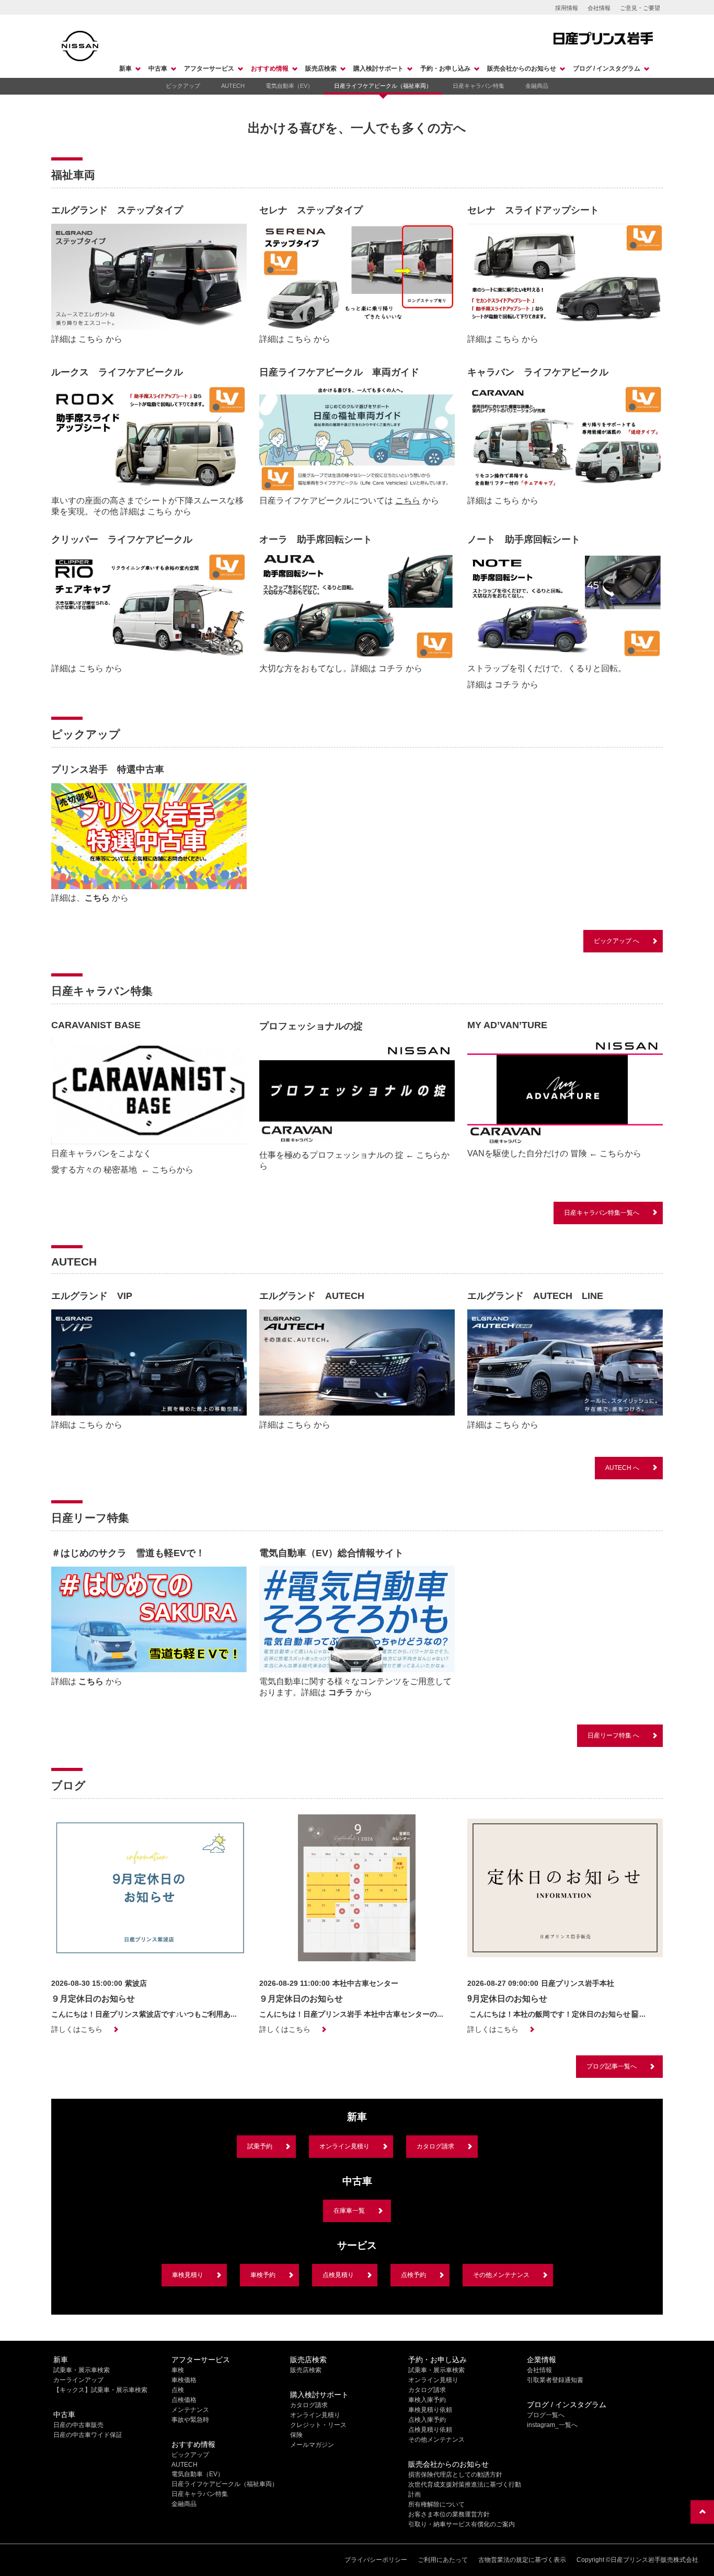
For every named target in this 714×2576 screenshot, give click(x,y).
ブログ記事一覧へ (612, 2066)
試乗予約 (260, 2146)
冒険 (579, 1153)
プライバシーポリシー (376, 2560)
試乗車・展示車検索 (82, 2370)
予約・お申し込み (445, 68)
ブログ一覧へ (546, 2415)
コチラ (391, 668)
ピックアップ (183, 86)
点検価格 (184, 2400)
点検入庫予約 (427, 2420)
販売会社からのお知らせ (522, 68)
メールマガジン (312, 2445)
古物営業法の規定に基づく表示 (522, 2560)
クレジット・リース (318, 2425)
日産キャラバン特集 (479, 86)
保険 (296, 2435)
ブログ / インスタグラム (607, 68)
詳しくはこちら (77, 2029)
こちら (91, 339)
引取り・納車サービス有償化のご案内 (462, 2524)
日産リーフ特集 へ (613, 1735)
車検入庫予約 (427, 2400)
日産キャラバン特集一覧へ (602, 1213)
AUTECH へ (622, 1468)
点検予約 (413, 2275)
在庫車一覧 (349, 2211)
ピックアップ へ (617, 941)
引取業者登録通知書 (555, 2380)
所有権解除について (436, 2504)
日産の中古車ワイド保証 (88, 2435)
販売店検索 (321, 68)
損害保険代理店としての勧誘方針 (455, 2475)
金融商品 (537, 86)
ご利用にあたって (443, 2560)
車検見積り (188, 2275)
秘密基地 (121, 1170)
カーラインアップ (78, 2380)
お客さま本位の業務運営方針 (449, 2514)
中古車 (158, 68)
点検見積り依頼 (430, 2430)
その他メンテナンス (501, 2275)
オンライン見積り (344, 2146)
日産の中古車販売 (78, 2425)
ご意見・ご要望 (640, 8)
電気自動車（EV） (289, 86)
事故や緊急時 (190, 2420)
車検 (178, 2370)
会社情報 (599, 8)
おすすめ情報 (270, 68)
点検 (178, 2390)
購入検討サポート (378, 68)
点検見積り (338, 2275)
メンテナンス (190, 2410)
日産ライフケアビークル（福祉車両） (383, 86)
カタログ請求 (435, 2146)
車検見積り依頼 (430, 2410)
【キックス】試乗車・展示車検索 (100, 2390)
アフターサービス (209, 68)
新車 (125, 68)
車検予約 (263, 2275)
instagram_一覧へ (552, 2425)
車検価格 (184, 2380)
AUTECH (233, 86)
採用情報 (567, 8)
